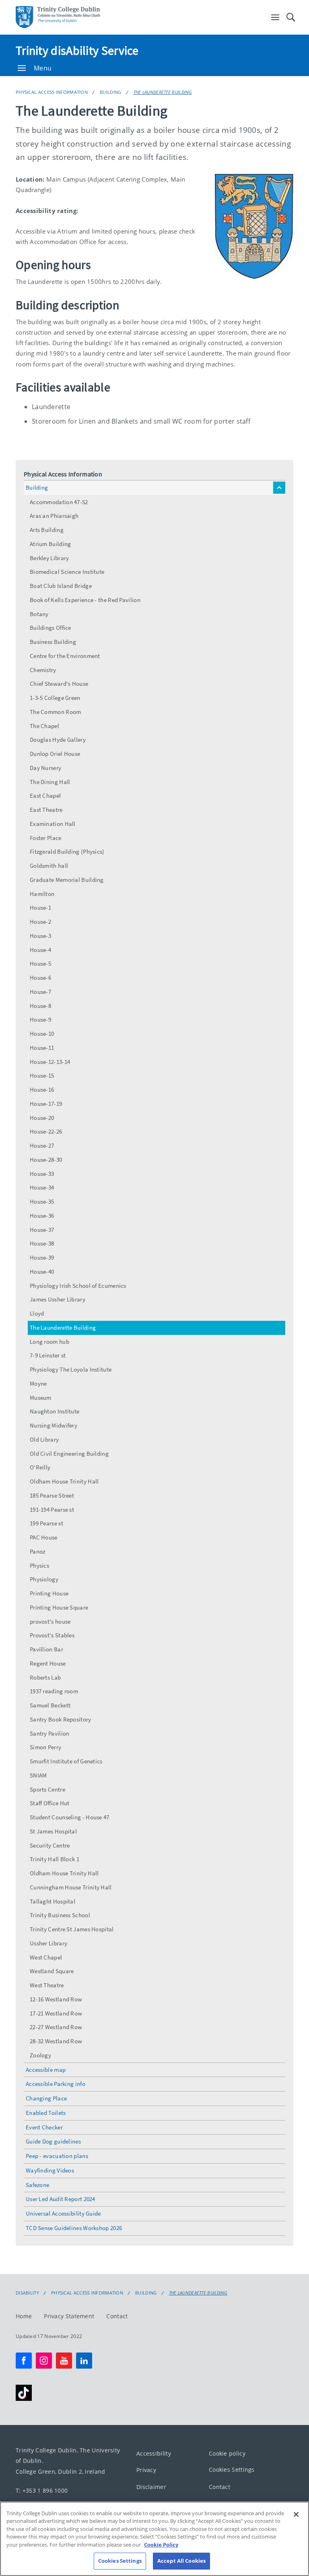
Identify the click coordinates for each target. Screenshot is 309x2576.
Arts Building (47, 530)
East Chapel (45, 796)
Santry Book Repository (61, 1719)
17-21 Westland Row (56, 2013)
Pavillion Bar (46, 1649)
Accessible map (46, 2070)
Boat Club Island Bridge (61, 586)
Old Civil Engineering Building (69, 1454)
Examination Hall (53, 824)
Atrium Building (50, 544)
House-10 (42, 1034)
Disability (27, 2293)
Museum (41, 1398)
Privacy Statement (69, 2316)
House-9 (40, 1019)
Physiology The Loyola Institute (71, 1369)
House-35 (42, 1201)
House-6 (40, 978)
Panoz (38, 1551)
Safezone (37, 2185)
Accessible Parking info (56, 2084)
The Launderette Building (163, 92)
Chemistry (43, 670)
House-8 (40, 1006)
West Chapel (46, 1957)
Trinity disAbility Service (77, 50)
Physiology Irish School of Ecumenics (78, 1286)
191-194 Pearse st (52, 1509)
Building (110, 92)
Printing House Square (59, 1607)
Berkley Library (49, 558)
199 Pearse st (46, 1523)
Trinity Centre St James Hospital (72, 1929)
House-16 (42, 1089)
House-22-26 (46, 1131)
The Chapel (44, 726)
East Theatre (46, 810)
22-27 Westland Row (56, 2027)
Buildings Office (50, 628)
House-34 (42, 1187)
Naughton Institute (55, 1411)
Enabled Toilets (46, 2113)
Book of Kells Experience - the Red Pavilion (85, 600)
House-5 (40, 963)
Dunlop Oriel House (55, 754)
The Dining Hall (50, 782)
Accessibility (154, 2453)
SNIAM (38, 1775)
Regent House (48, 1663)
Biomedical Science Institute (67, 572)
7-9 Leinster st (48, 1355)
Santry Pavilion (50, 1733)
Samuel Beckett (50, 1705)
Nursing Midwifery (54, 1425)
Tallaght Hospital (53, 1901)
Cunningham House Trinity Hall (71, 1887)
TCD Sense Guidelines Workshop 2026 (74, 2228)
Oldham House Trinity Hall (64, 1481)
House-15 (42, 1075)
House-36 (42, 1216)
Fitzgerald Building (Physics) (67, 851)
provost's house (50, 1621)
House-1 (40, 907)
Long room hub (49, 1342)
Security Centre (50, 1845)
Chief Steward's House (59, 684)
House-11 (42, 1048)
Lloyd (37, 1313)
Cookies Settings (232, 2469)
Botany (39, 614)
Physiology (44, 1579)
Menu (43, 68)
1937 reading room (54, 1691)
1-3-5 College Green (55, 698)
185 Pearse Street (52, 1495)
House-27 (42, 1145)
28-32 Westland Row (56, 2041)
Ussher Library (48, 1943)
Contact (117, 2316)
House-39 (42, 1257)
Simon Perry (45, 1747)
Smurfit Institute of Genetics (66, 1761)
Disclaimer (151, 2486)
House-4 (40, 950)
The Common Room (56, 712)
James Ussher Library (58, 1299)
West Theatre (47, 1985)
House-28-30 (46, 1160)
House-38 (42, 1243)
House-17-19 (46, 1104)
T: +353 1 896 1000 (42, 2490)
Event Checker (44, 2127)
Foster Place (46, 838)
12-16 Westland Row (56, 1999)
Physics (39, 1565)
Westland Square (52, 1971)
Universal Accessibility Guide (63, 2213)
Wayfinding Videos (50, 2170)
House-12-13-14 (50, 1062)
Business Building (53, 642)
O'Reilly (40, 1467)
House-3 (40, 936)
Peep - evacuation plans (57, 2156)
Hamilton (42, 894)
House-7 (40, 992)
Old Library (44, 1439)
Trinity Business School (60, 1915)
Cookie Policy (161, 2545)
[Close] (296, 2514)
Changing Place (46, 2098)
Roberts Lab (45, 1677)
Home (24, 2316)
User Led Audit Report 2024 (61, 2199)
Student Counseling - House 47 (70, 1817)
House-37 (42, 1230)
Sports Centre (47, 1789)
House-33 (42, 1174)
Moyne (38, 1383)
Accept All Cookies (181, 2561)
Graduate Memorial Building (67, 880)
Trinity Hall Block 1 (55, 1859)
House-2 (40, 922)
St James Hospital (53, 1831)
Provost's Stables (52, 1635)
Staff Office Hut (50, 1803)
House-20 (42, 1118)
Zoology (40, 2055)
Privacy (146, 2470)
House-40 (42, 1271)
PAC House (44, 1537)
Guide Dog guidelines (53, 2141)
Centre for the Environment (65, 656)
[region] (154, 2539)
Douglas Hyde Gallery (58, 740)
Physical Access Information (52, 92)
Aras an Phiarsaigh (54, 516)
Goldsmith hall (49, 866)
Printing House (49, 1593)
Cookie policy (227, 2453)
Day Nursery (45, 768)
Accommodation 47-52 (59, 502)
